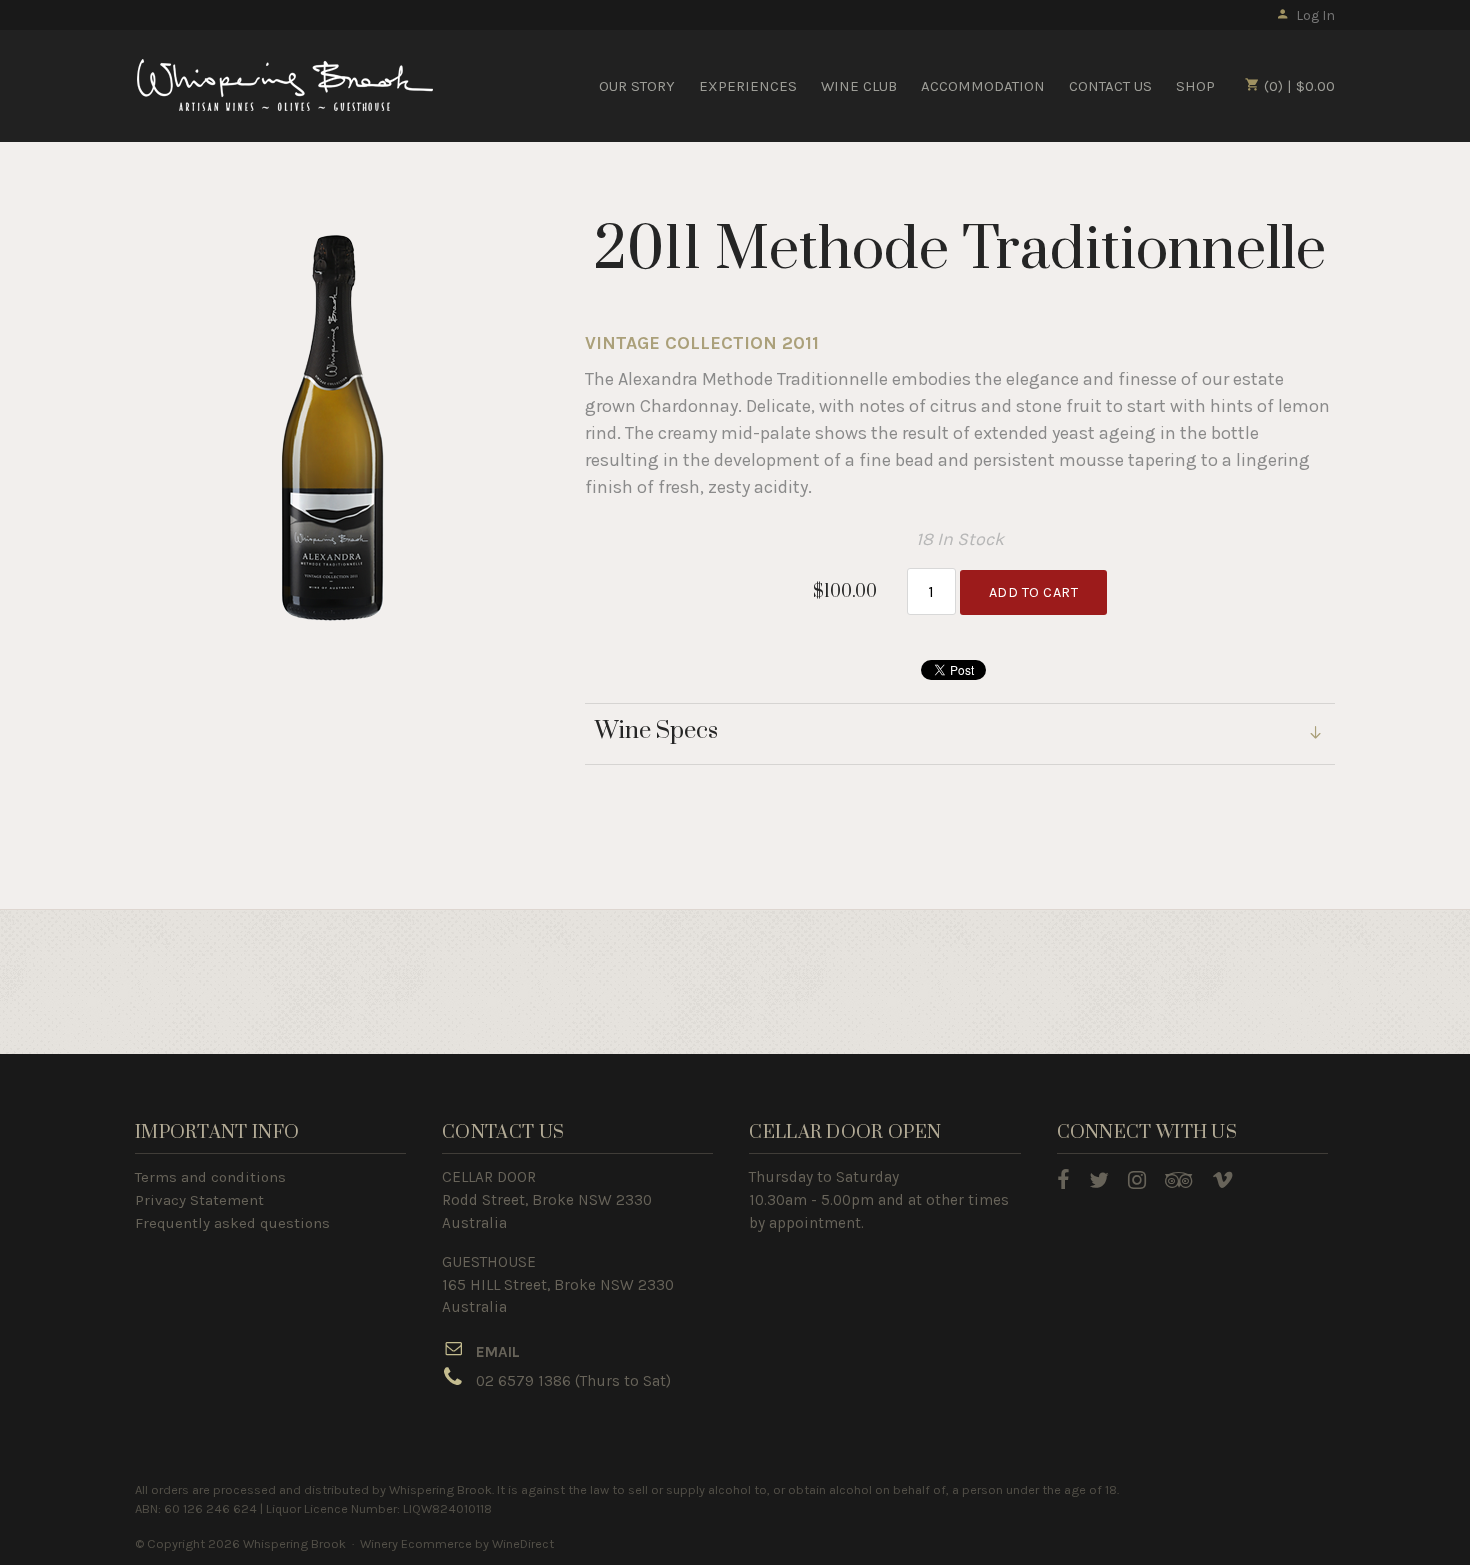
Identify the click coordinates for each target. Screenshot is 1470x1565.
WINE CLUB (859, 86)
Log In (1315, 15)
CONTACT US (1110, 86)
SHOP (1195, 86)
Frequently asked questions (232, 1223)
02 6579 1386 (523, 1381)
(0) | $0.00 (1297, 86)
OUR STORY (637, 86)
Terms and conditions (210, 1177)
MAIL (502, 1352)
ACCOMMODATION (983, 86)
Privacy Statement (199, 1200)
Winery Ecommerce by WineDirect (457, 1543)
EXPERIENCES (748, 86)
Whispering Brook (285, 85)
